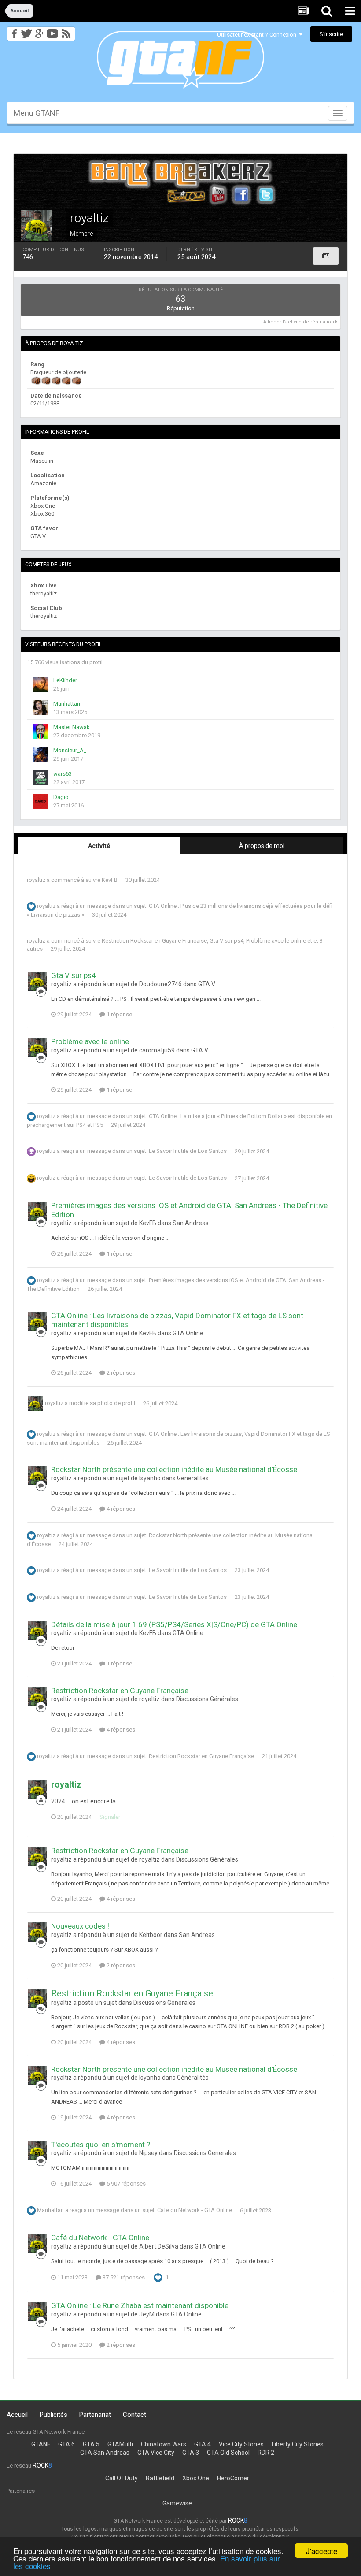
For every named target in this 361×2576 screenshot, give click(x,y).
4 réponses (120, 1509)
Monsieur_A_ (70, 750)
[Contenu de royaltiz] (326, 256)
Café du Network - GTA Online (195, 2210)
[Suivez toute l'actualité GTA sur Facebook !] (13, 31)
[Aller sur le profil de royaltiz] (37, 981)
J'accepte (322, 2551)
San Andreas (191, 1223)
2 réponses (120, 1373)
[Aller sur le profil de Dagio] (41, 801)
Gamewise (177, 2503)
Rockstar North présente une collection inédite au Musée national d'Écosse (174, 1469)
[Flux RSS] (68, 31)
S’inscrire (331, 34)
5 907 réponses (125, 2184)
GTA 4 (203, 2444)
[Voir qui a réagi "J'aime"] (158, 2277)
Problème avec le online (276, 941)
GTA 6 (66, 2444)
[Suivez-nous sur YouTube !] (53, 31)
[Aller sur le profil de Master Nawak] (41, 731)
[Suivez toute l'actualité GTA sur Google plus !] (39, 31)
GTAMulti (120, 2444)
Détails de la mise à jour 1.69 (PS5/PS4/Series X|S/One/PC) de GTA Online (174, 1624)
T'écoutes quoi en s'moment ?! (101, 2145)
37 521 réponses (123, 2277)
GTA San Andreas (105, 2453)
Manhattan (67, 704)
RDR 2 (266, 2453)
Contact (134, 2415)
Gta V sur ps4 (227, 941)
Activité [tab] (99, 846)
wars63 (63, 774)
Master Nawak (72, 727)
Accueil (17, 2415)
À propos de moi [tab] (262, 846)
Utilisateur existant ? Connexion (258, 35)
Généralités (193, 1478)
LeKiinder (65, 680)
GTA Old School (228, 2453)
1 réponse (119, 1014)
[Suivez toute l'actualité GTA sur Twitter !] (26, 31)
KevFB (110, 880)
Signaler (110, 1817)
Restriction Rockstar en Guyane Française (154, 941)
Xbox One (196, 2478)
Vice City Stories (241, 2444)
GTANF (41, 2444)
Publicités (53, 2415)
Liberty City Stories (298, 2444)
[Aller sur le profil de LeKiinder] (41, 684)
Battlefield (160, 2478)
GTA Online (188, 1333)
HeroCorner (233, 2478)
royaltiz (36, 880)
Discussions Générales (207, 1699)
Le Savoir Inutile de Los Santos (188, 1151)
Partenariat (95, 2415)
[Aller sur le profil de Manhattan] (41, 708)
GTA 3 (191, 2453)
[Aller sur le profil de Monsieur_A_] (41, 755)
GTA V (207, 984)
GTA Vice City (156, 2453)
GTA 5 (91, 2444)
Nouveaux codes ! (80, 1926)
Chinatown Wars (164, 2444)
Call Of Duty (122, 2478)
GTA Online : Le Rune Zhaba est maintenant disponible (140, 2305)
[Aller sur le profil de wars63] (41, 778)
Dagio (61, 797)
